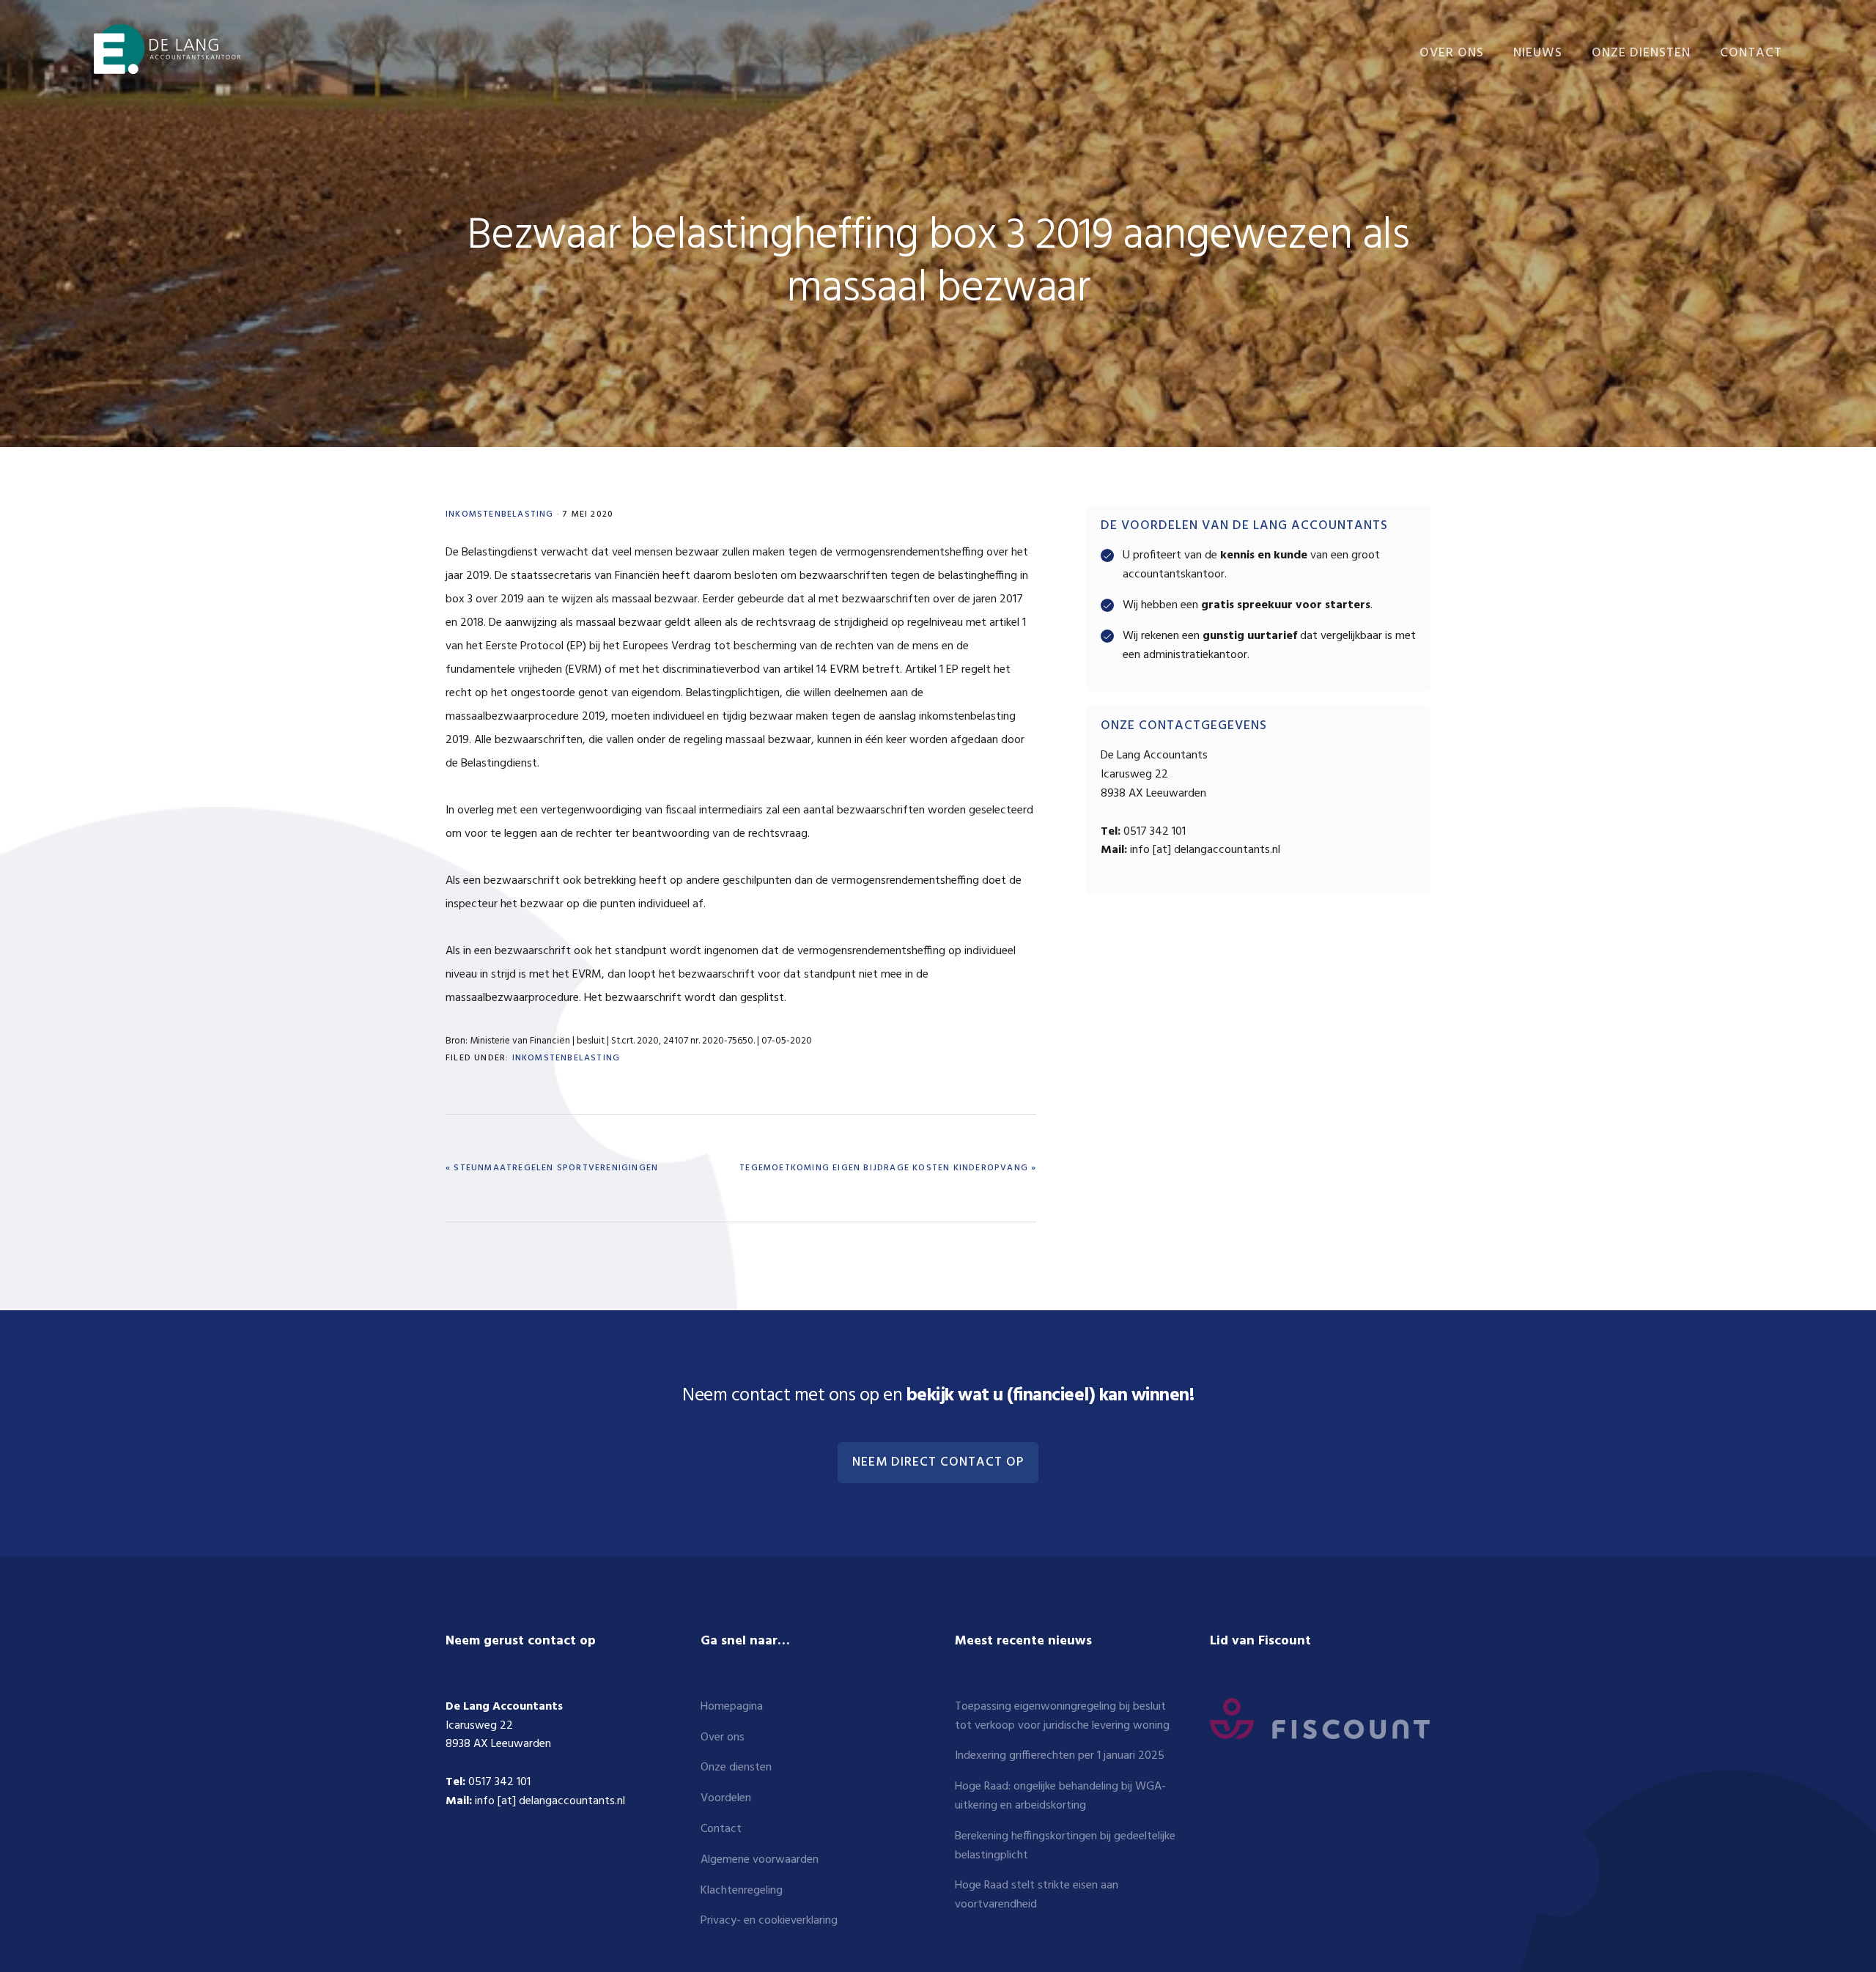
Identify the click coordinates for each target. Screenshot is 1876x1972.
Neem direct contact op (938, 1463)
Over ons (723, 1737)
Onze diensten (736, 1768)
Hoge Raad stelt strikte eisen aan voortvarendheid (1037, 1895)
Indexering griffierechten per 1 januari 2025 (1060, 1756)
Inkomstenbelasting (500, 514)
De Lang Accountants (167, 49)
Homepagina (732, 1707)
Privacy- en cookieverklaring (769, 1921)
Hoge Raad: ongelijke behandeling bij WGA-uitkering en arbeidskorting (1060, 1796)
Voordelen (726, 1798)
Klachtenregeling (742, 1891)
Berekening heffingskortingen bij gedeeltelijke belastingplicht (1065, 1846)
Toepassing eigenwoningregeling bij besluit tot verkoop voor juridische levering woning (1062, 1716)
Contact (721, 1829)
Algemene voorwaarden (760, 1860)
